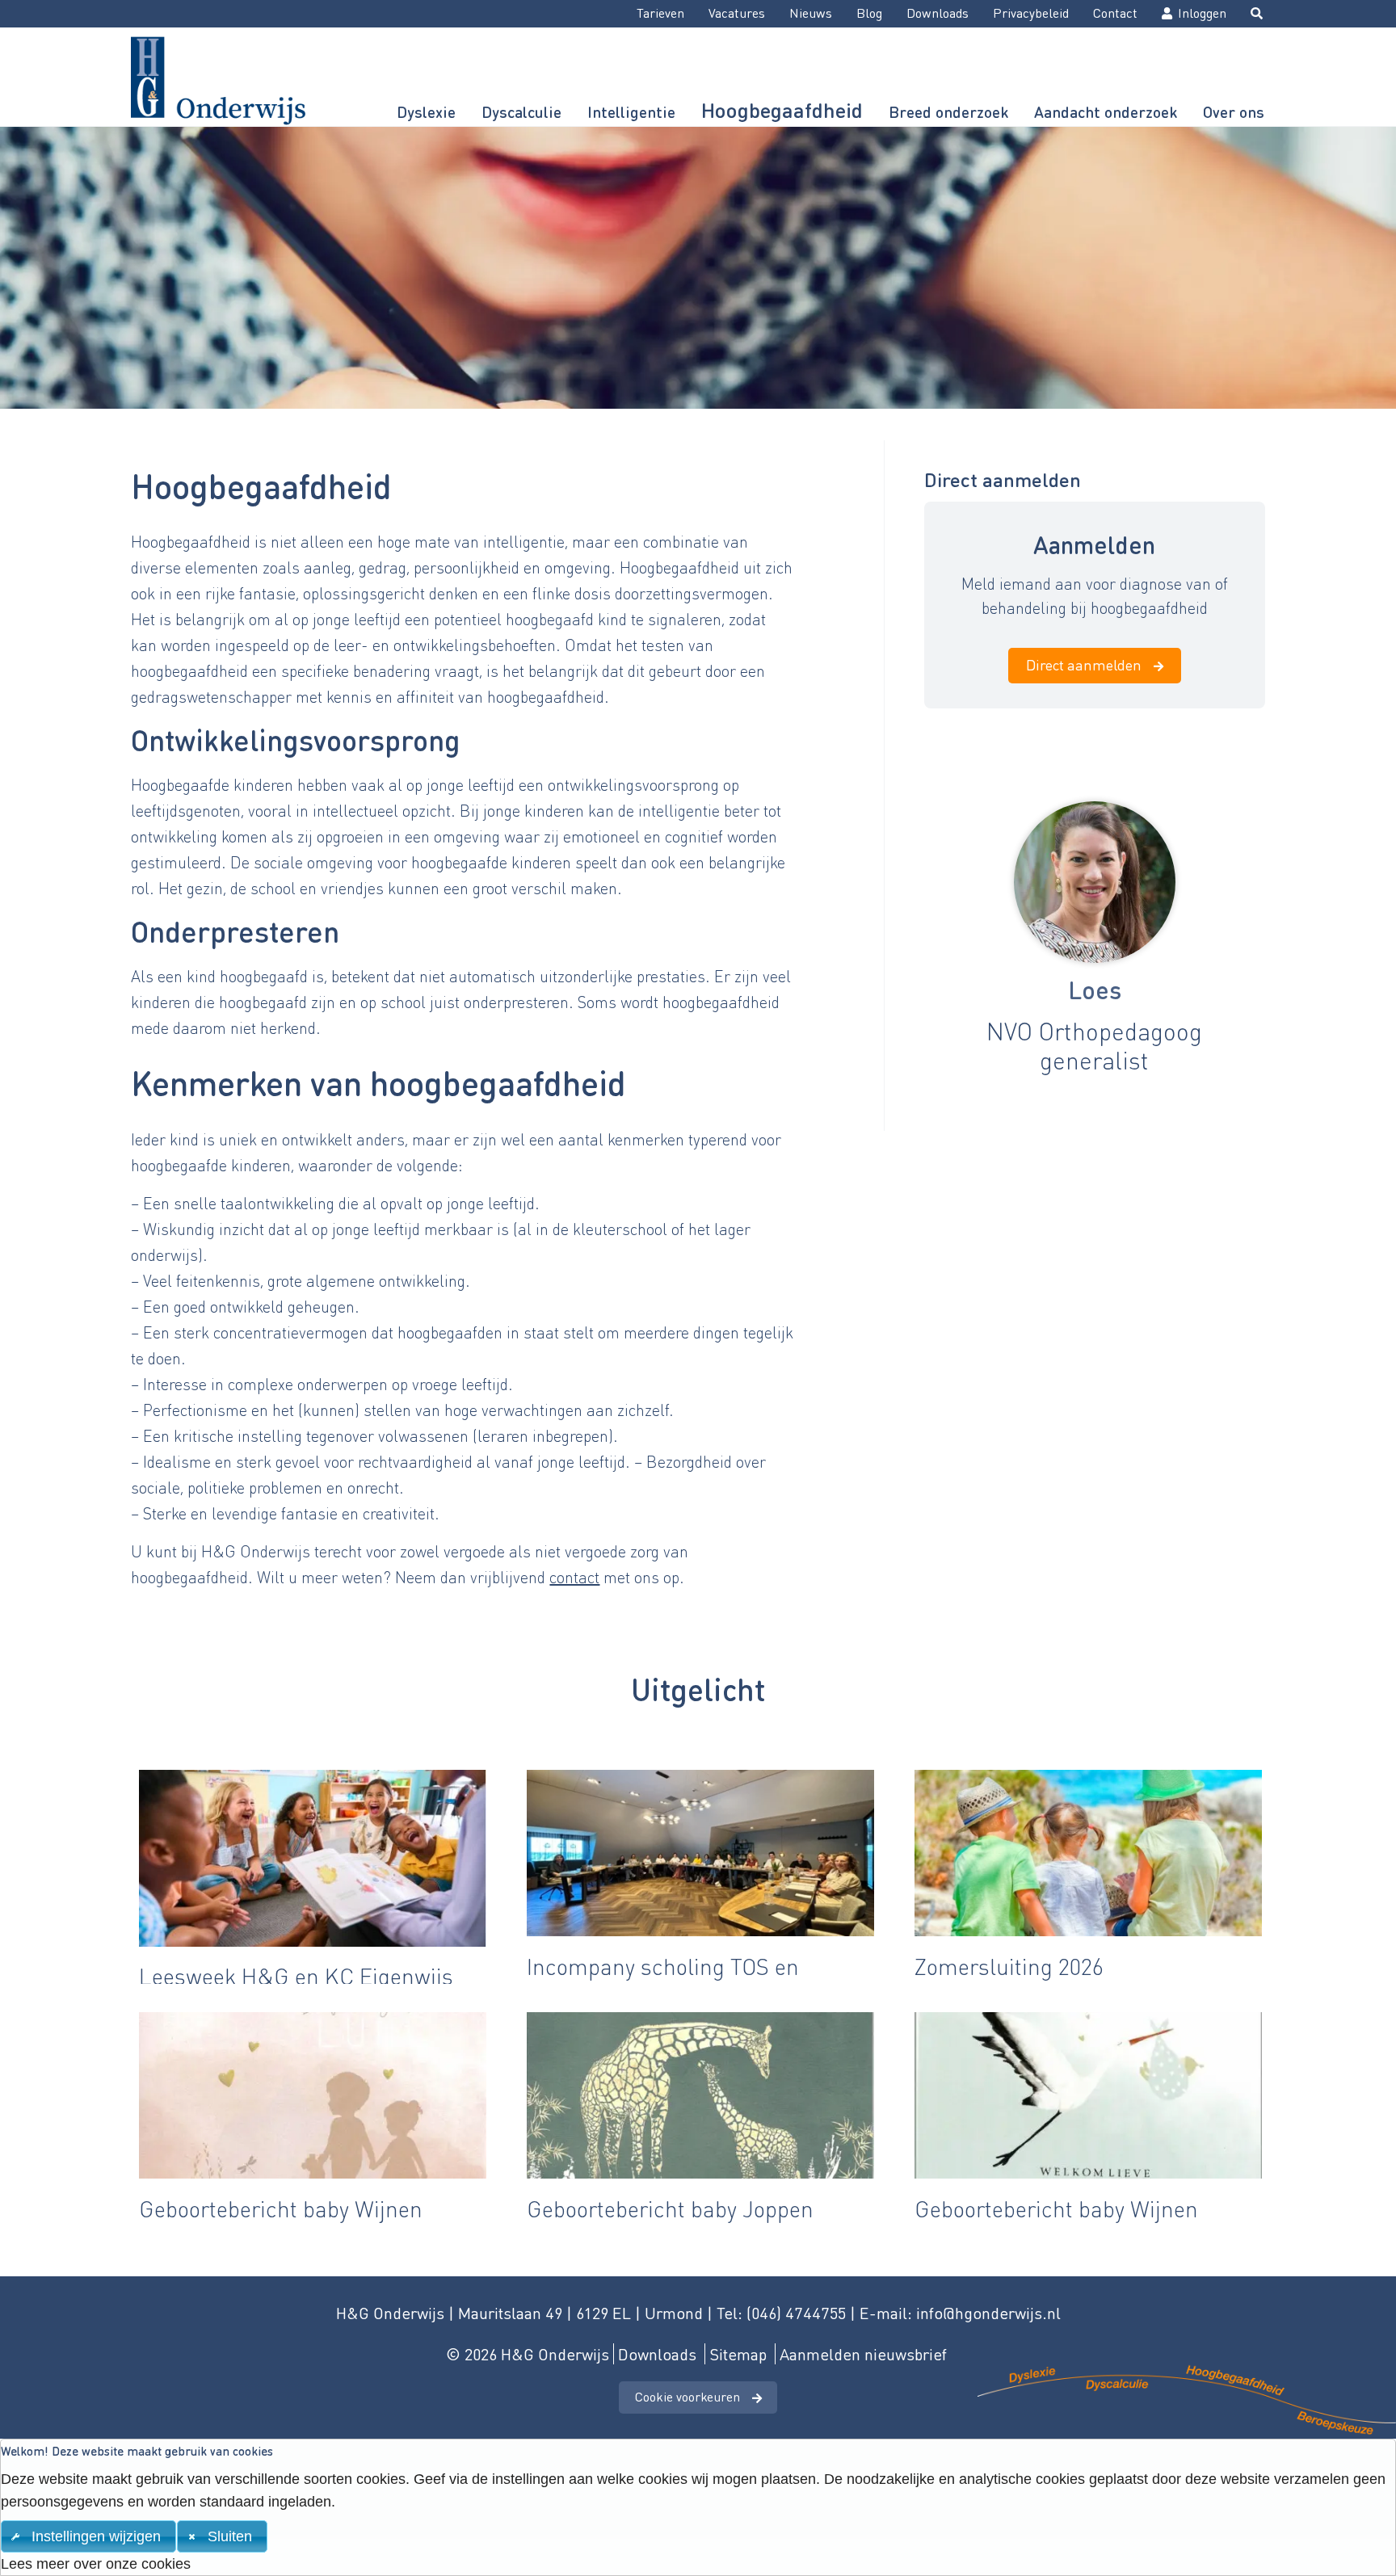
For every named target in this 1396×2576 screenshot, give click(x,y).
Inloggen (1202, 13)
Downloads (938, 13)
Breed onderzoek (948, 112)
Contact (1115, 13)
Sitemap (738, 2354)
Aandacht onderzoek (1106, 112)
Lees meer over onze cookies (96, 2564)
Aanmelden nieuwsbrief (863, 2354)
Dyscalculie (521, 112)
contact (574, 1577)
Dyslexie (426, 112)
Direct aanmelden (1084, 664)
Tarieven (660, 13)
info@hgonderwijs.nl (988, 2313)
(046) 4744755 (796, 2313)
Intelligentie (631, 112)
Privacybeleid (1031, 13)
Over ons (1234, 112)
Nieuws (811, 13)
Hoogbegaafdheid (782, 109)
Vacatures (737, 13)
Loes (1095, 990)
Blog (869, 13)
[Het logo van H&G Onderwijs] (217, 76)
